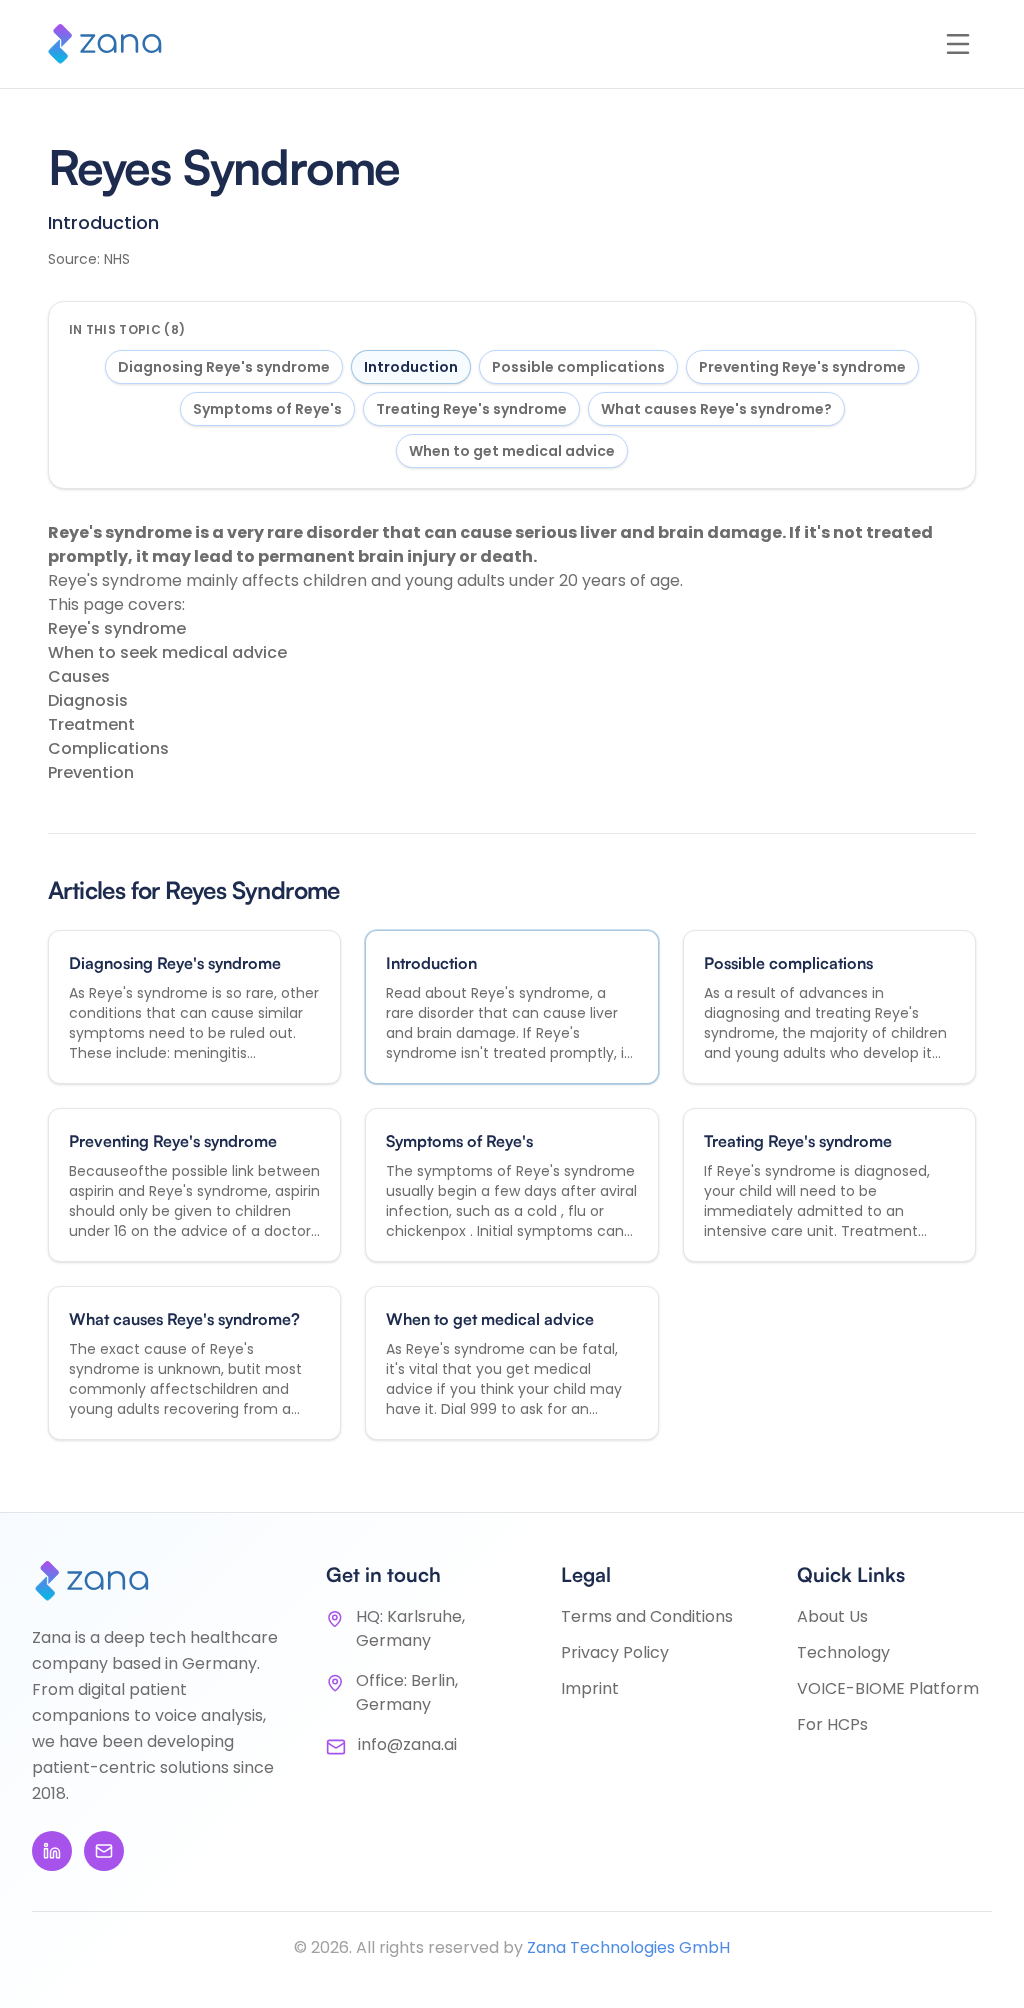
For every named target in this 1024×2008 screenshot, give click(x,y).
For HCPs (832, 1724)
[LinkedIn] (52, 1851)
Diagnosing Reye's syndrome (224, 367)
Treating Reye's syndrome (471, 409)
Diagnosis (88, 700)
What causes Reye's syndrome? (716, 409)
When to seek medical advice (167, 652)
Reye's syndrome (117, 628)
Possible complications (578, 367)
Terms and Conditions (647, 1616)
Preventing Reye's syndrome (802, 367)
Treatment (91, 724)
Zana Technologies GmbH (628, 1947)
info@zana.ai (407, 1744)
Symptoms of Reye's (267, 409)
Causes (79, 676)
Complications (108, 748)
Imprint (590, 1688)
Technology (843, 1652)
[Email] (104, 1851)
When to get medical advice (512, 451)
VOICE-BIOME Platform (888, 1688)
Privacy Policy (615, 1652)
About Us (832, 1616)
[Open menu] (958, 44)
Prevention (91, 772)
